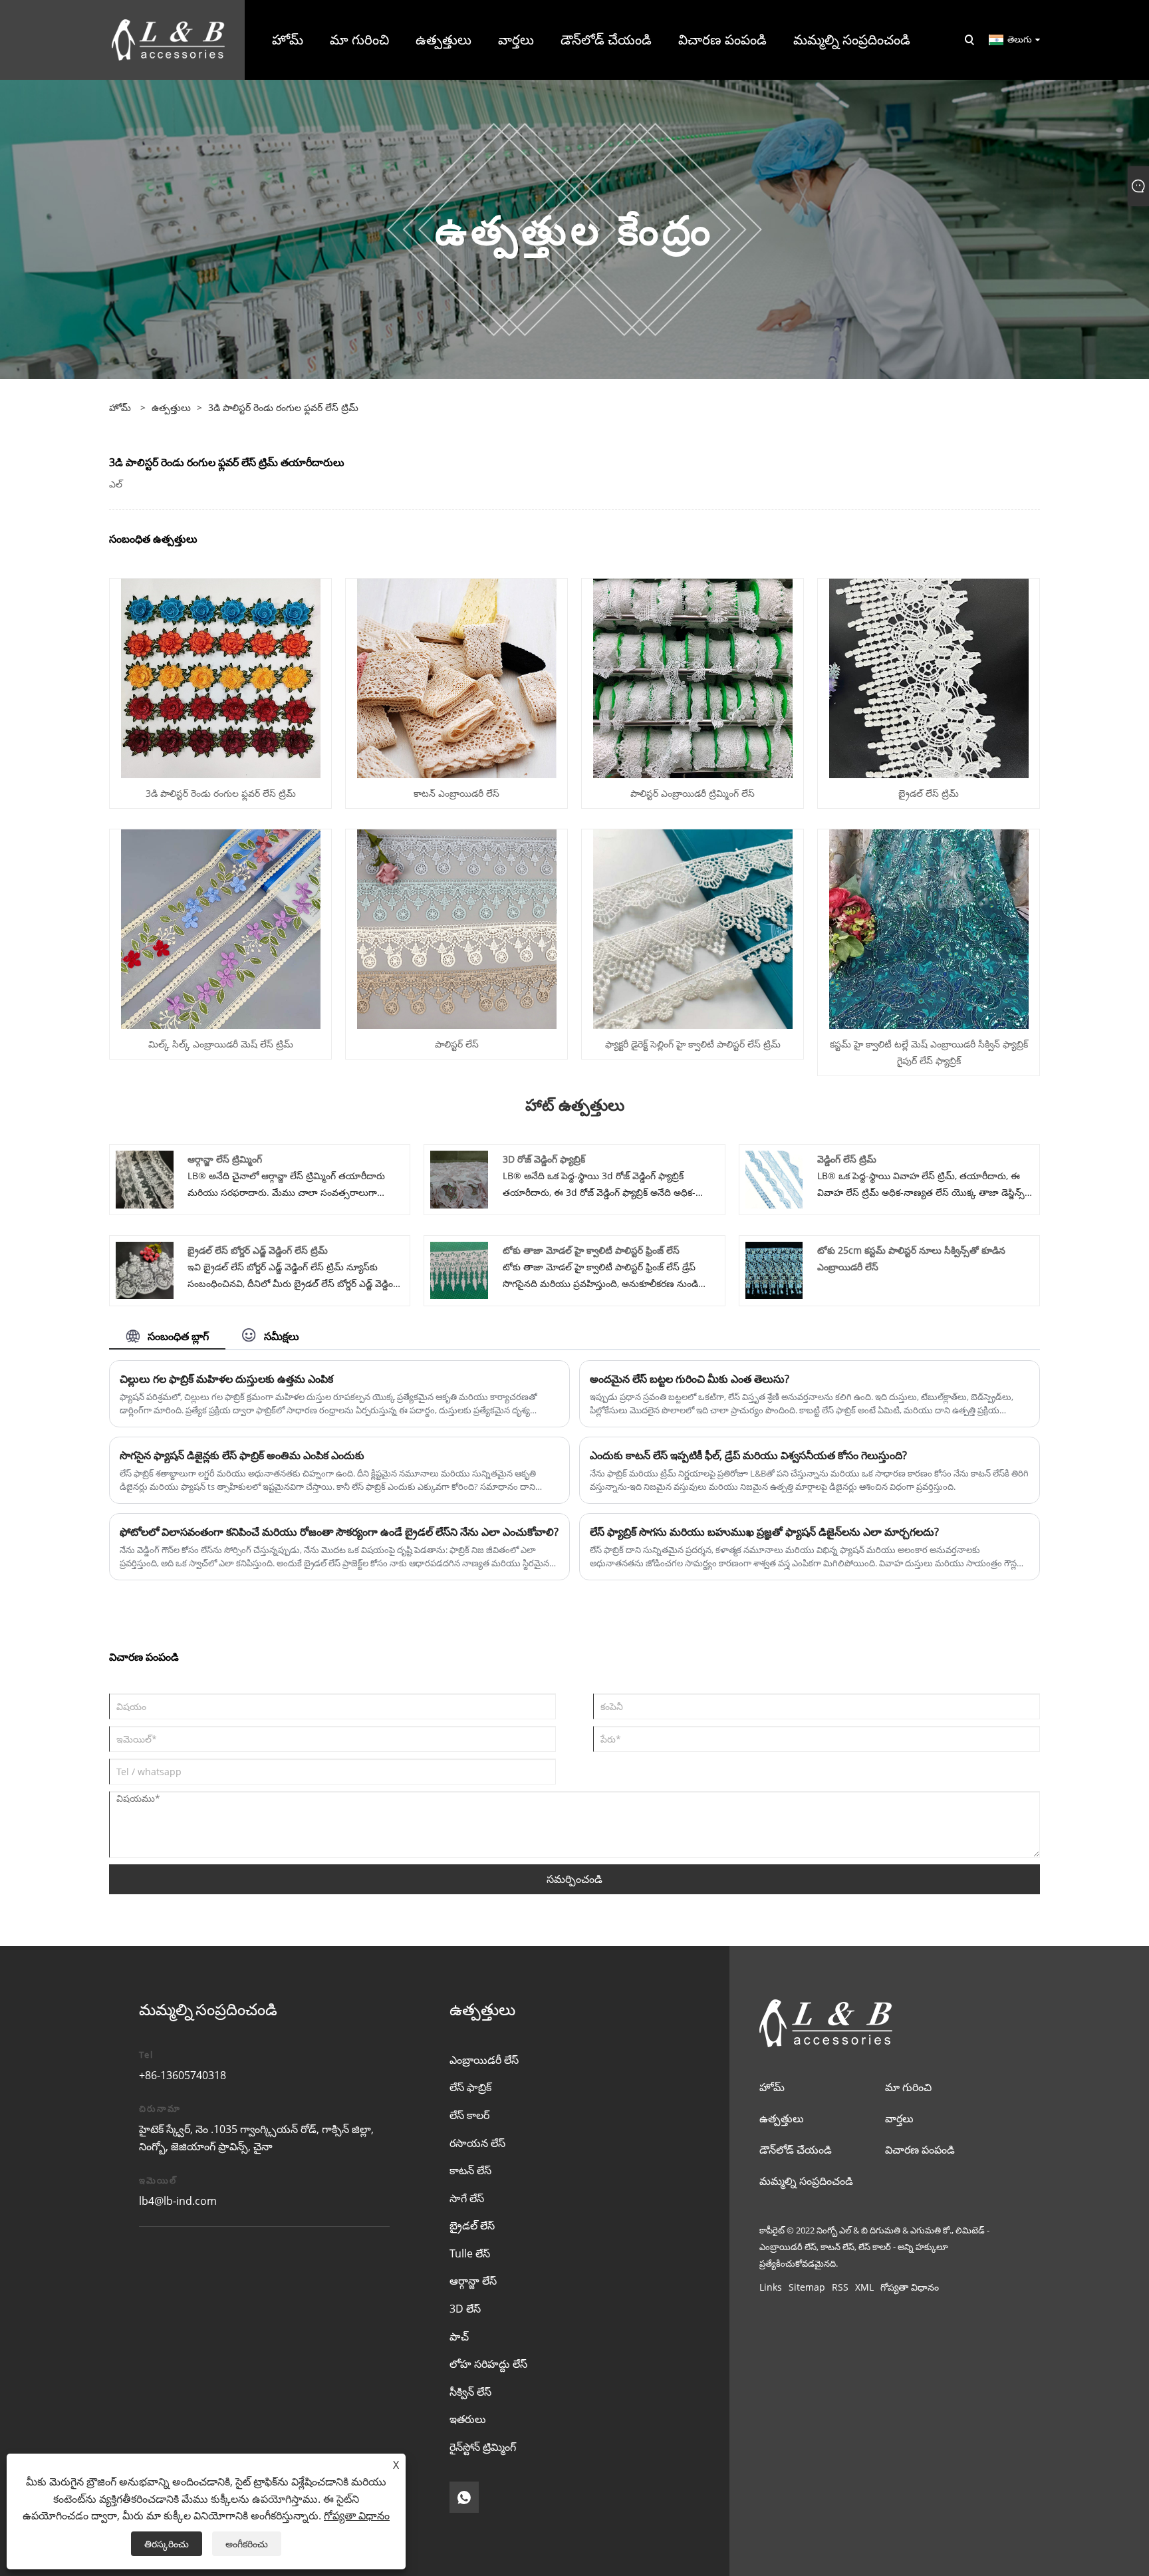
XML (864, 2287)
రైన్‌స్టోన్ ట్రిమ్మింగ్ (483, 2447)
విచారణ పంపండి (920, 2150)
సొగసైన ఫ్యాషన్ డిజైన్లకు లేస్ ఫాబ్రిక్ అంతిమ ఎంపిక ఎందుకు (242, 1455)
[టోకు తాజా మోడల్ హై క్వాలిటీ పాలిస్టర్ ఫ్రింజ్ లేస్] (459, 1269)
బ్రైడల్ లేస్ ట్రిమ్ (929, 793)
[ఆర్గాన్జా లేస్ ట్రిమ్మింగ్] (145, 1178)
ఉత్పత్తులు (171, 407)
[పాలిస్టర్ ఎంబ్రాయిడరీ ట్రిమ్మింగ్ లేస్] (693, 677)
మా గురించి (908, 2087)
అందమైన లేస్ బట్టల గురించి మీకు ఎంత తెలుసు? (690, 1379)
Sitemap (807, 2287)
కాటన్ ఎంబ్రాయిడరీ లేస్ (456, 793)
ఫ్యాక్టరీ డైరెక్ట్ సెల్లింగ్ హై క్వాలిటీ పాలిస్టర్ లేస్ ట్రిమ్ (693, 1044)
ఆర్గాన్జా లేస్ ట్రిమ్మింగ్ (225, 1159)
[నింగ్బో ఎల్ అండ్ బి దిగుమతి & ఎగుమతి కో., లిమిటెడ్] (168, 39)
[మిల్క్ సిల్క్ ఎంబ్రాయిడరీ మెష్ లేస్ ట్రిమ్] (221, 928)
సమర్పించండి (574, 1879)
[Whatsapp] (464, 2497)
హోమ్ (772, 2087)
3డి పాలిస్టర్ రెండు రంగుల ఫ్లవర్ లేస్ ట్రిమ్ (283, 407)
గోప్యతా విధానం (910, 2287)
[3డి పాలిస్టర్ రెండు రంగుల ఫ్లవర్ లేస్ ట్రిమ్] (221, 677)
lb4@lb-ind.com (178, 2201)
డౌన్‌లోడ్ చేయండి (796, 2150)
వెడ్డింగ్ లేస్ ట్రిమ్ (847, 1159)
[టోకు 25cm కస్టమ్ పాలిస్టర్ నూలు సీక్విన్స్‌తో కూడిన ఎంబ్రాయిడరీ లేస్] (774, 1269)
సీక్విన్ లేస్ (470, 2392)
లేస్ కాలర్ (469, 2115)
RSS (840, 2287)
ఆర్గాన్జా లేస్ (473, 2281)
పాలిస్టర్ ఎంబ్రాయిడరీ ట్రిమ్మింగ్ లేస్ (693, 793)
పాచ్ (459, 2337)
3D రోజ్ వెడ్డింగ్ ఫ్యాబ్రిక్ (544, 1159)
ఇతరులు (468, 2419)
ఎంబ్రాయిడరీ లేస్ (484, 2060)
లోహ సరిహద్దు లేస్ (488, 2364)
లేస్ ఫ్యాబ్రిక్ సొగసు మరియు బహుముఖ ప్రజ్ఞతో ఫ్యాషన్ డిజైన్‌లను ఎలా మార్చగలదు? (764, 1532)
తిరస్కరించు (167, 2544)
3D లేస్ (465, 2309)
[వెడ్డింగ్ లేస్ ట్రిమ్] (774, 1178)
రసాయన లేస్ (477, 2143)
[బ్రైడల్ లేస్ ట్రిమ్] (929, 677)
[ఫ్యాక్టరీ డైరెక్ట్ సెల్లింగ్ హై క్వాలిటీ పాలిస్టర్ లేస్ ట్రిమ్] (693, 928)
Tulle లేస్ (470, 2253)
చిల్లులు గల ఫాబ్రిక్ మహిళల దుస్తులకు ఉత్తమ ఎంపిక (226, 1379)
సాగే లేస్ (467, 2198)
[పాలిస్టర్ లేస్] (457, 928)
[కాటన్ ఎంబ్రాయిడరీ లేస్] (457, 677)
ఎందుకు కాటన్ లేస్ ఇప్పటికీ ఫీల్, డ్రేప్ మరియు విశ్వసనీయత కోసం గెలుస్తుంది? (748, 1455)
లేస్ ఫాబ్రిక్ (470, 2087)
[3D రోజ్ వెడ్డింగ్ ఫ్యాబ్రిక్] (459, 1178)
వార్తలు (899, 2118)
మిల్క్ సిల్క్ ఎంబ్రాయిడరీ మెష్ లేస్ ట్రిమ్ (221, 1044)
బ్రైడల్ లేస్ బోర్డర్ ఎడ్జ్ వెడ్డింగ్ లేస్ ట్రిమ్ (258, 1250)
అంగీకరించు (247, 2544)
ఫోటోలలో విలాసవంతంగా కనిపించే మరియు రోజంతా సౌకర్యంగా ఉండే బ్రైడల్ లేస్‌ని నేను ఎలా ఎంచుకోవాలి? (339, 1532)
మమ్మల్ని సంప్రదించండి (806, 2181)
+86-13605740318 (183, 2075)
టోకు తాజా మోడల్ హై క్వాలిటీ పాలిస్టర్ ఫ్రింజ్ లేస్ (591, 1250)
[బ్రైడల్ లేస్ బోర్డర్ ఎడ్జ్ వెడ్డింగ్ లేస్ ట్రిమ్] (145, 1269)
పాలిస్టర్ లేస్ (457, 1044)
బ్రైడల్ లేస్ (472, 2225)
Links (771, 2287)
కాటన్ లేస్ (470, 2170)
